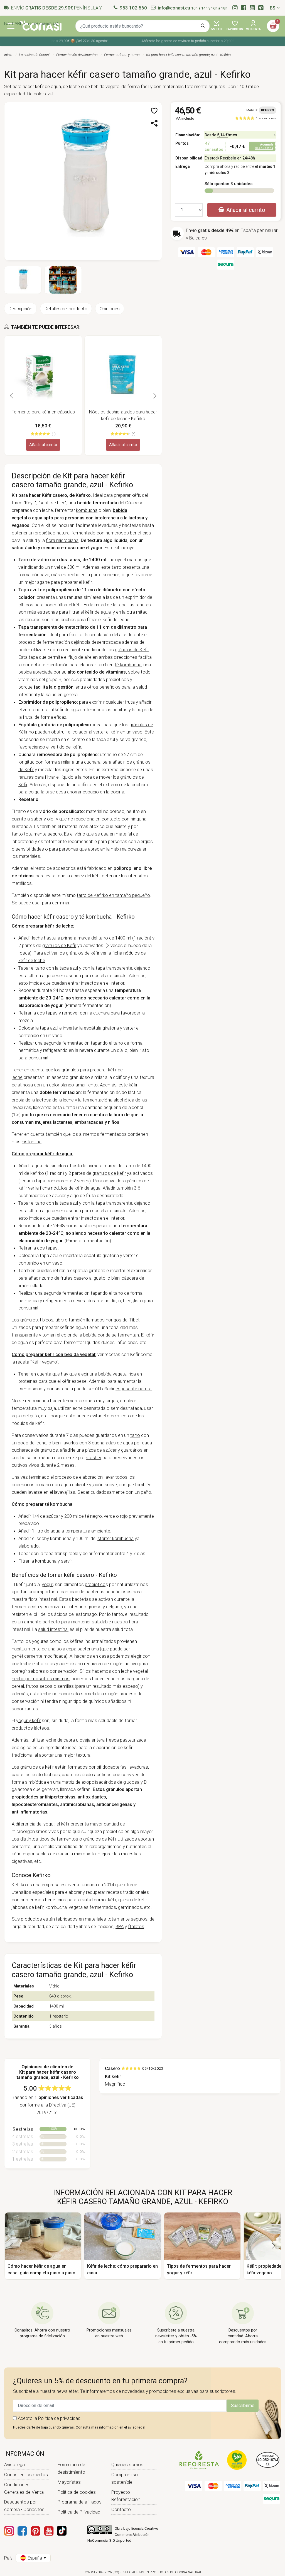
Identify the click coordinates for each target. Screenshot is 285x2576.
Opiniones (110, 309)
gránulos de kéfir (109, 1173)
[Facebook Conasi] (22, 2531)
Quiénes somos (127, 2464)
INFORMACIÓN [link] (24, 2454)
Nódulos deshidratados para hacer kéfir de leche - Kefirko (123, 415)
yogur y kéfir (28, 1720)
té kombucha (128, 665)
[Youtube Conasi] (49, 2531)
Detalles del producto (66, 309)
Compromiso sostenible (125, 2478)
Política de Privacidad (79, 2512)
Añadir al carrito (43, 445)
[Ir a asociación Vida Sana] (237, 2460)
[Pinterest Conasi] (35, 2531)
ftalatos (136, 1926)
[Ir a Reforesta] (199, 2460)
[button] (155, 111)
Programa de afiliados (80, 2502)
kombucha (87, 510)
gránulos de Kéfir (132, 650)
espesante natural (134, 1389)
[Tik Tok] (62, 2531)
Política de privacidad (59, 2418)
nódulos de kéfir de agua (76, 1188)
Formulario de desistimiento (71, 2468)
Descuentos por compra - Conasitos (24, 2506)
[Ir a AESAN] (268, 2460)
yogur (47, 1584)
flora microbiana (62, 540)
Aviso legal (15, 2464)
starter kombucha (116, 1538)
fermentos (67, 1839)
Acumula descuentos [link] (264, 146)
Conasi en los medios (26, 2475)
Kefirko (268, 110)
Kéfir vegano (44, 1362)
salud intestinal (53, 1629)
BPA (120, 1926)
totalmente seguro (43, 834)
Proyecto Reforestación (126, 2496)
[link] (256, 118)
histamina (32, 1142)
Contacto (121, 2509)
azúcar (110, 1450)
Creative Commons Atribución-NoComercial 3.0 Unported (123, 2534)
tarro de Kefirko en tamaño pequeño (113, 895)
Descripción (20, 309)
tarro (135, 1435)
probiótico (45, 533)
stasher (94, 1458)
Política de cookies (77, 2492)
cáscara (130, 1278)
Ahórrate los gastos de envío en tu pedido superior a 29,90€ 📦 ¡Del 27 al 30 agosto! (199, 41)
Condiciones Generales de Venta (24, 2488)
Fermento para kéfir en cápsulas (43, 412)
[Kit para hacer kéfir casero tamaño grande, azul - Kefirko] (83, 181)
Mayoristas (69, 2482)
